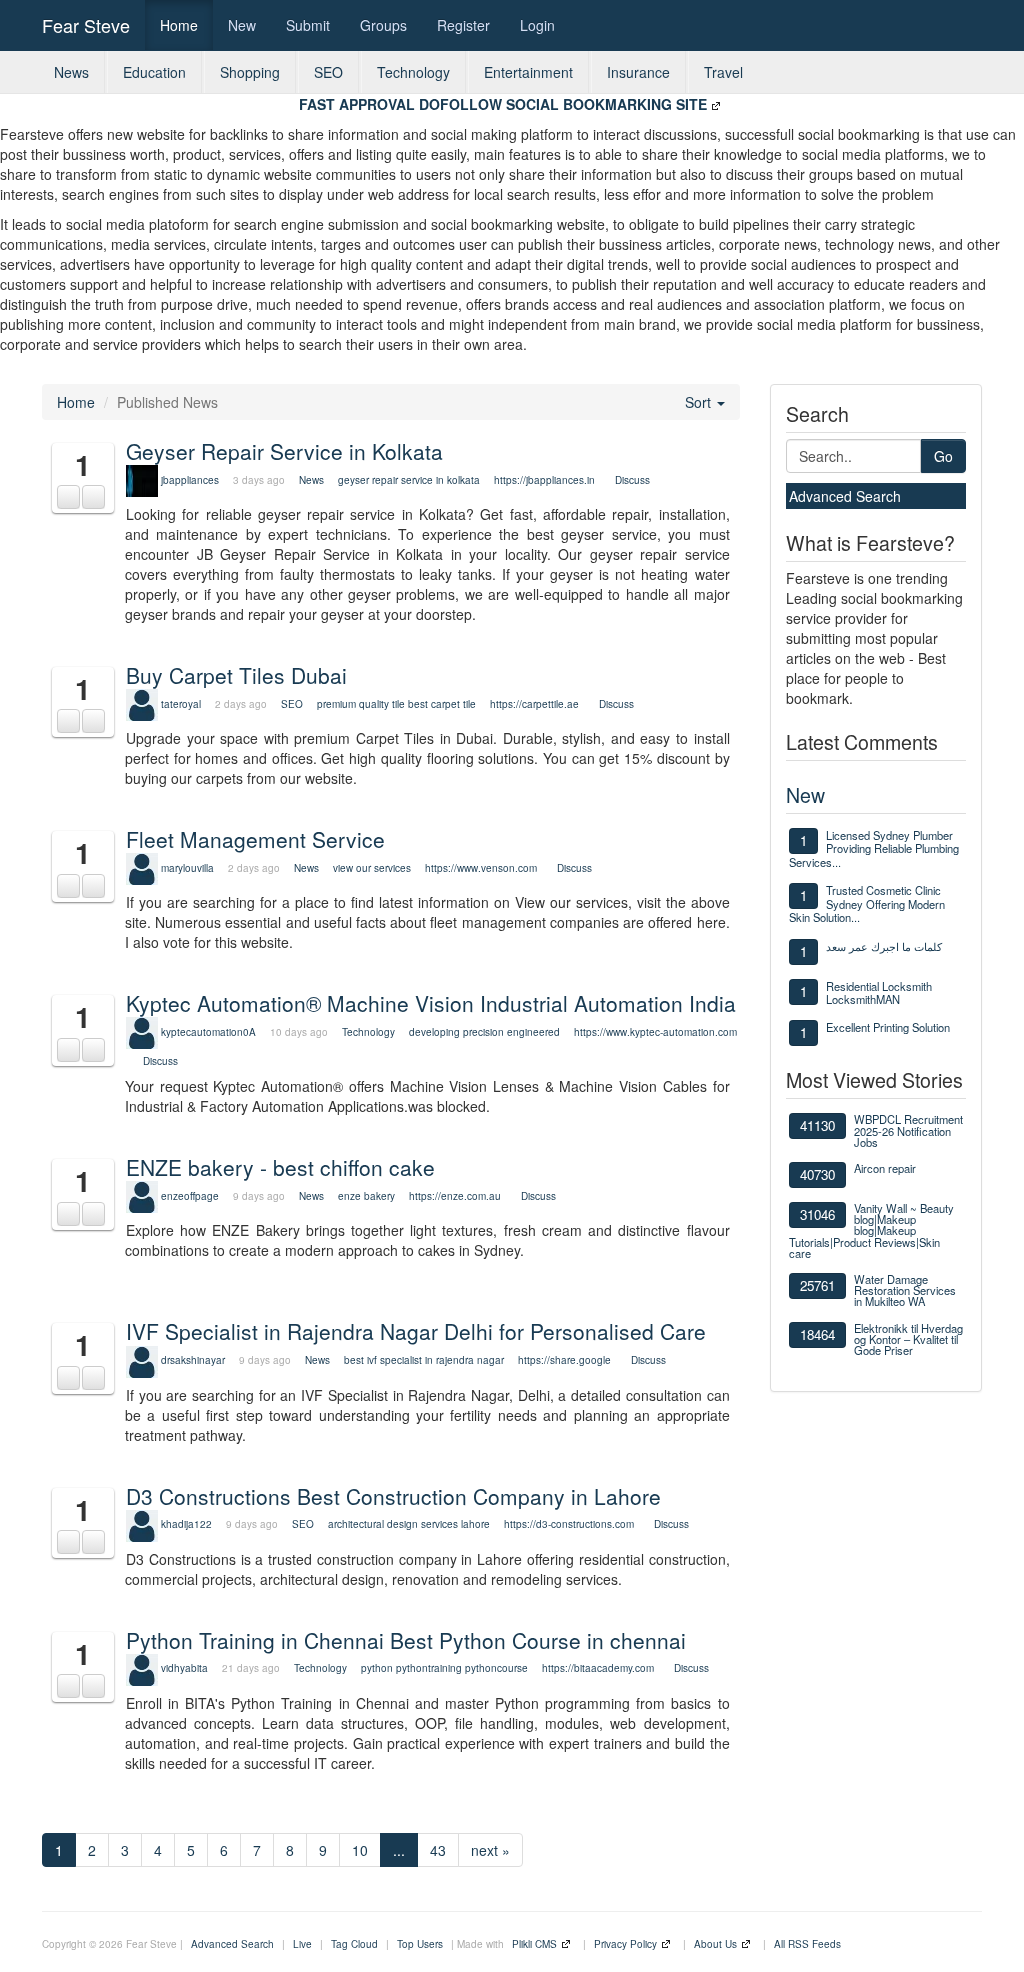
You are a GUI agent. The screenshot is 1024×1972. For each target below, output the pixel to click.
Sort (700, 402)
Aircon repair (885, 1168)
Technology (413, 72)
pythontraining (429, 1668)
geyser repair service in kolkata (410, 480)
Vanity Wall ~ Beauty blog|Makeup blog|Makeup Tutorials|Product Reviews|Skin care (871, 1230)
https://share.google (564, 1360)
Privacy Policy (625, 1944)
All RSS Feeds (807, 1944)
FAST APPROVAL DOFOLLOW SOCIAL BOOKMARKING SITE (503, 104)
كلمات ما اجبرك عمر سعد (884, 946)
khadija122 (186, 1524)
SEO (328, 72)
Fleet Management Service (255, 839)
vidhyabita (184, 1668)
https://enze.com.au (455, 1196)
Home (179, 25)
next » (490, 1850)
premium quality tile (361, 704)
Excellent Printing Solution (888, 1027)
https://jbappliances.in (544, 480)
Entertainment (528, 72)
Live (302, 1944)
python (377, 1668)
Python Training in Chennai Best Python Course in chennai (406, 1640)
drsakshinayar (193, 1360)
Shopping (250, 72)
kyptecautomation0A (208, 1032)
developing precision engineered (484, 1032)
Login (537, 25)
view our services (372, 868)
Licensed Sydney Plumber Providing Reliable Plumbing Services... (874, 848)
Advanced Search (845, 496)
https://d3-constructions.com (569, 1524)
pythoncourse (496, 1668)
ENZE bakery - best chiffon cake (280, 1167)
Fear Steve (86, 25)
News (71, 72)
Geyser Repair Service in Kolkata (284, 451)
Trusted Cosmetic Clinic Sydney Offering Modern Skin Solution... (867, 903)
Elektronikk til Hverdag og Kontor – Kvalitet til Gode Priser (908, 1339)
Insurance (638, 72)
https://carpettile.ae (534, 704)
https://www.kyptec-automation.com (655, 1032)
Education (154, 72)
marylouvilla (187, 868)
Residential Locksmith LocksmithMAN (879, 992)
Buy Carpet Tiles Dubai (236, 675)
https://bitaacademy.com (598, 1668)
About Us (715, 1944)
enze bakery (366, 1196)
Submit (308, 25)
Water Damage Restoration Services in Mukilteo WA (905, 1290)
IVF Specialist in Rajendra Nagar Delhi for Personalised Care (416, 1331)
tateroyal (181, 704)
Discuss (632, 480)
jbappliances (190, 480)
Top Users (420, 1944)
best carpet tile (442, 704)
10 (360, 1850)
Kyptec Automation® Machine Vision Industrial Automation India (431, 1003)
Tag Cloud (354, 1944)
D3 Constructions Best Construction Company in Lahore (393, 1496)
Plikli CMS (534, 1944)
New (242, 25)
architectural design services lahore (409, 1524)
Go (943, 456)
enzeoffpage (190, 1196)
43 (438, 1850)
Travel (723, 72)
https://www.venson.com (481, 868)
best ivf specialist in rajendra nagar (424, 1360)
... (399, 1850)
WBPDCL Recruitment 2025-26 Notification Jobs (908, 1130)
